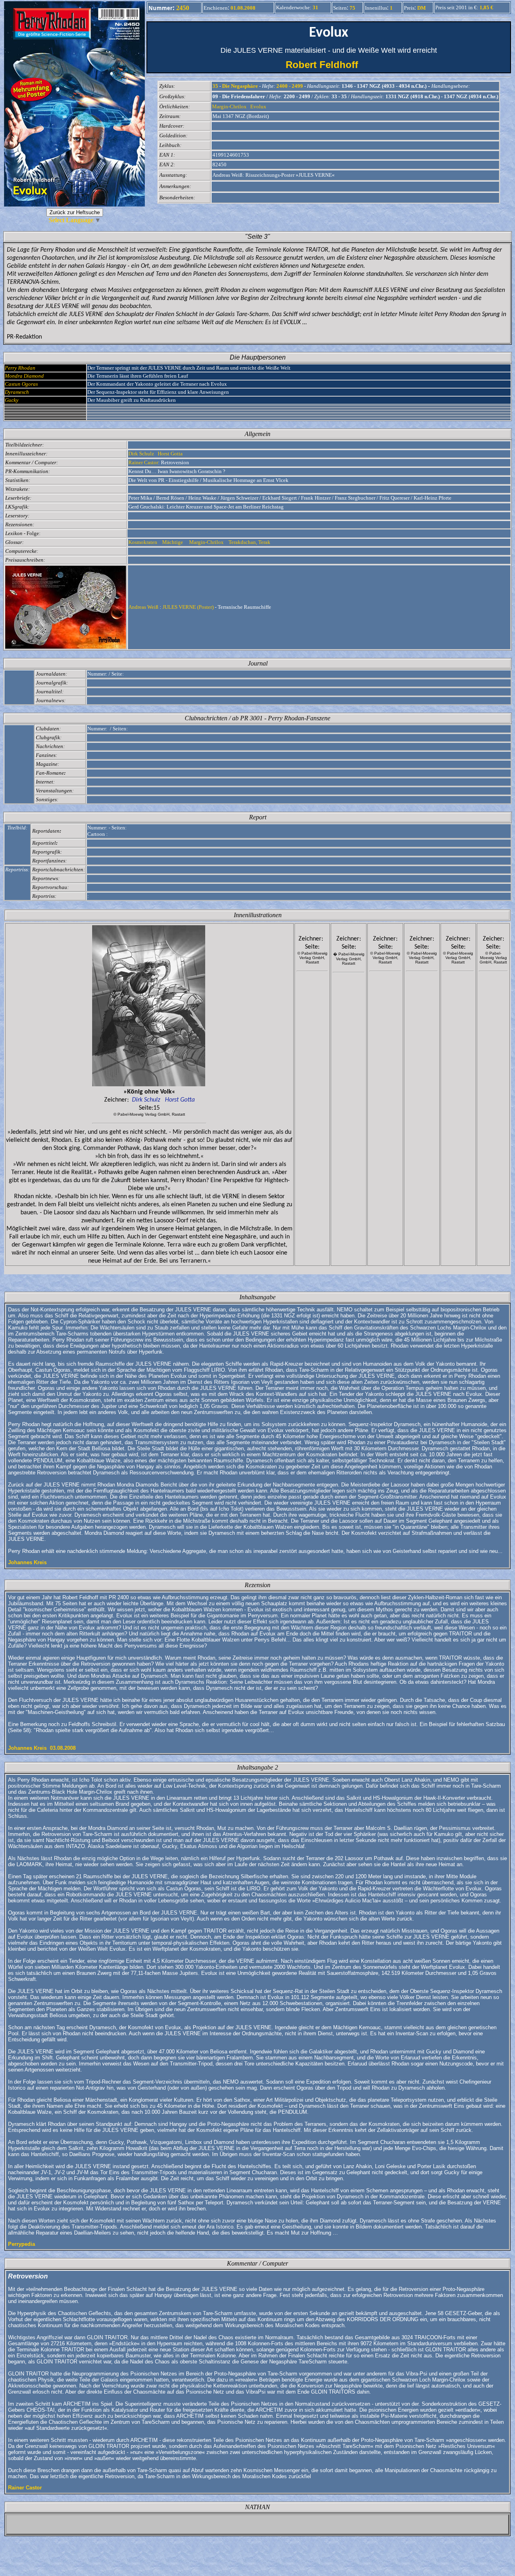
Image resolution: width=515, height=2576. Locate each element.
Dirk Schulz (141, 454)
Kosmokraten (143, 542)
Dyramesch (17, 392)
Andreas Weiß (143, 607)
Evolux (258, 106)
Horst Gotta (170, 454)
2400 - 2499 (290, 86)
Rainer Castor (143, 462)
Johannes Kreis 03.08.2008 (42, 1748)
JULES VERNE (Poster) (188, 607)
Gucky (12, 400)
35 (215, 86)
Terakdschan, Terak (250, 542)
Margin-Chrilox (229, 106)
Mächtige (173, 542)
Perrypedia (22, 2244)
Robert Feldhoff (329, 65)
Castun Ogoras (21, 384)
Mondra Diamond (24, 376)
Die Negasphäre (240, 86)
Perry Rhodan (20, 368)
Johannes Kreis (27, 1562)
